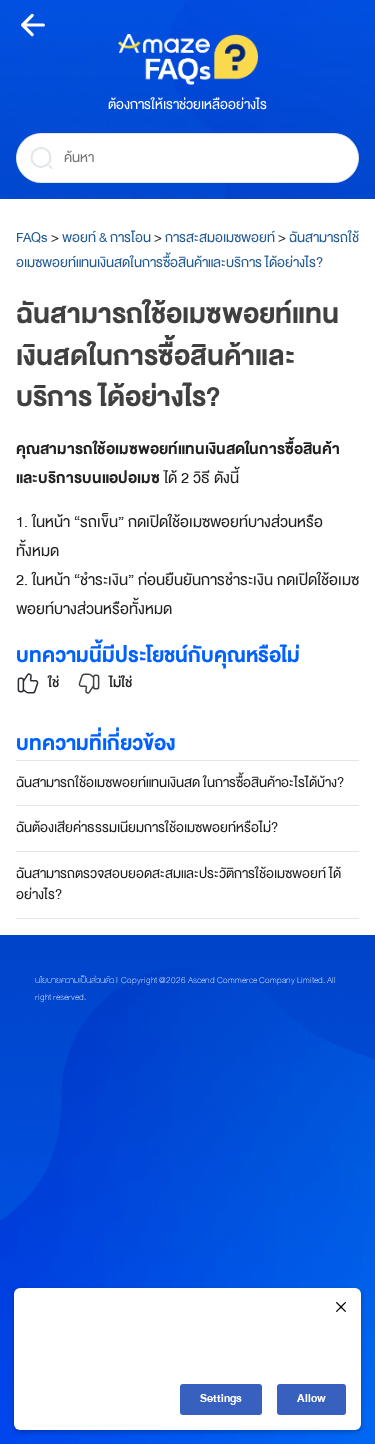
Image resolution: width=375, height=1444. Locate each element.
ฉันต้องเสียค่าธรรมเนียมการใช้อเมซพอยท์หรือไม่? (147, 827)
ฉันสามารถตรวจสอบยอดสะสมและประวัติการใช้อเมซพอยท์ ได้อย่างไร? (178, 884)
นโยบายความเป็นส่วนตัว (74, 980)
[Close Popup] (341, 1308)
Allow (311, 1398)
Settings (221, 1398)
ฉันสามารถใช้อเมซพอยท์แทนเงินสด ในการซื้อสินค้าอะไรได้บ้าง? (180, 782)
